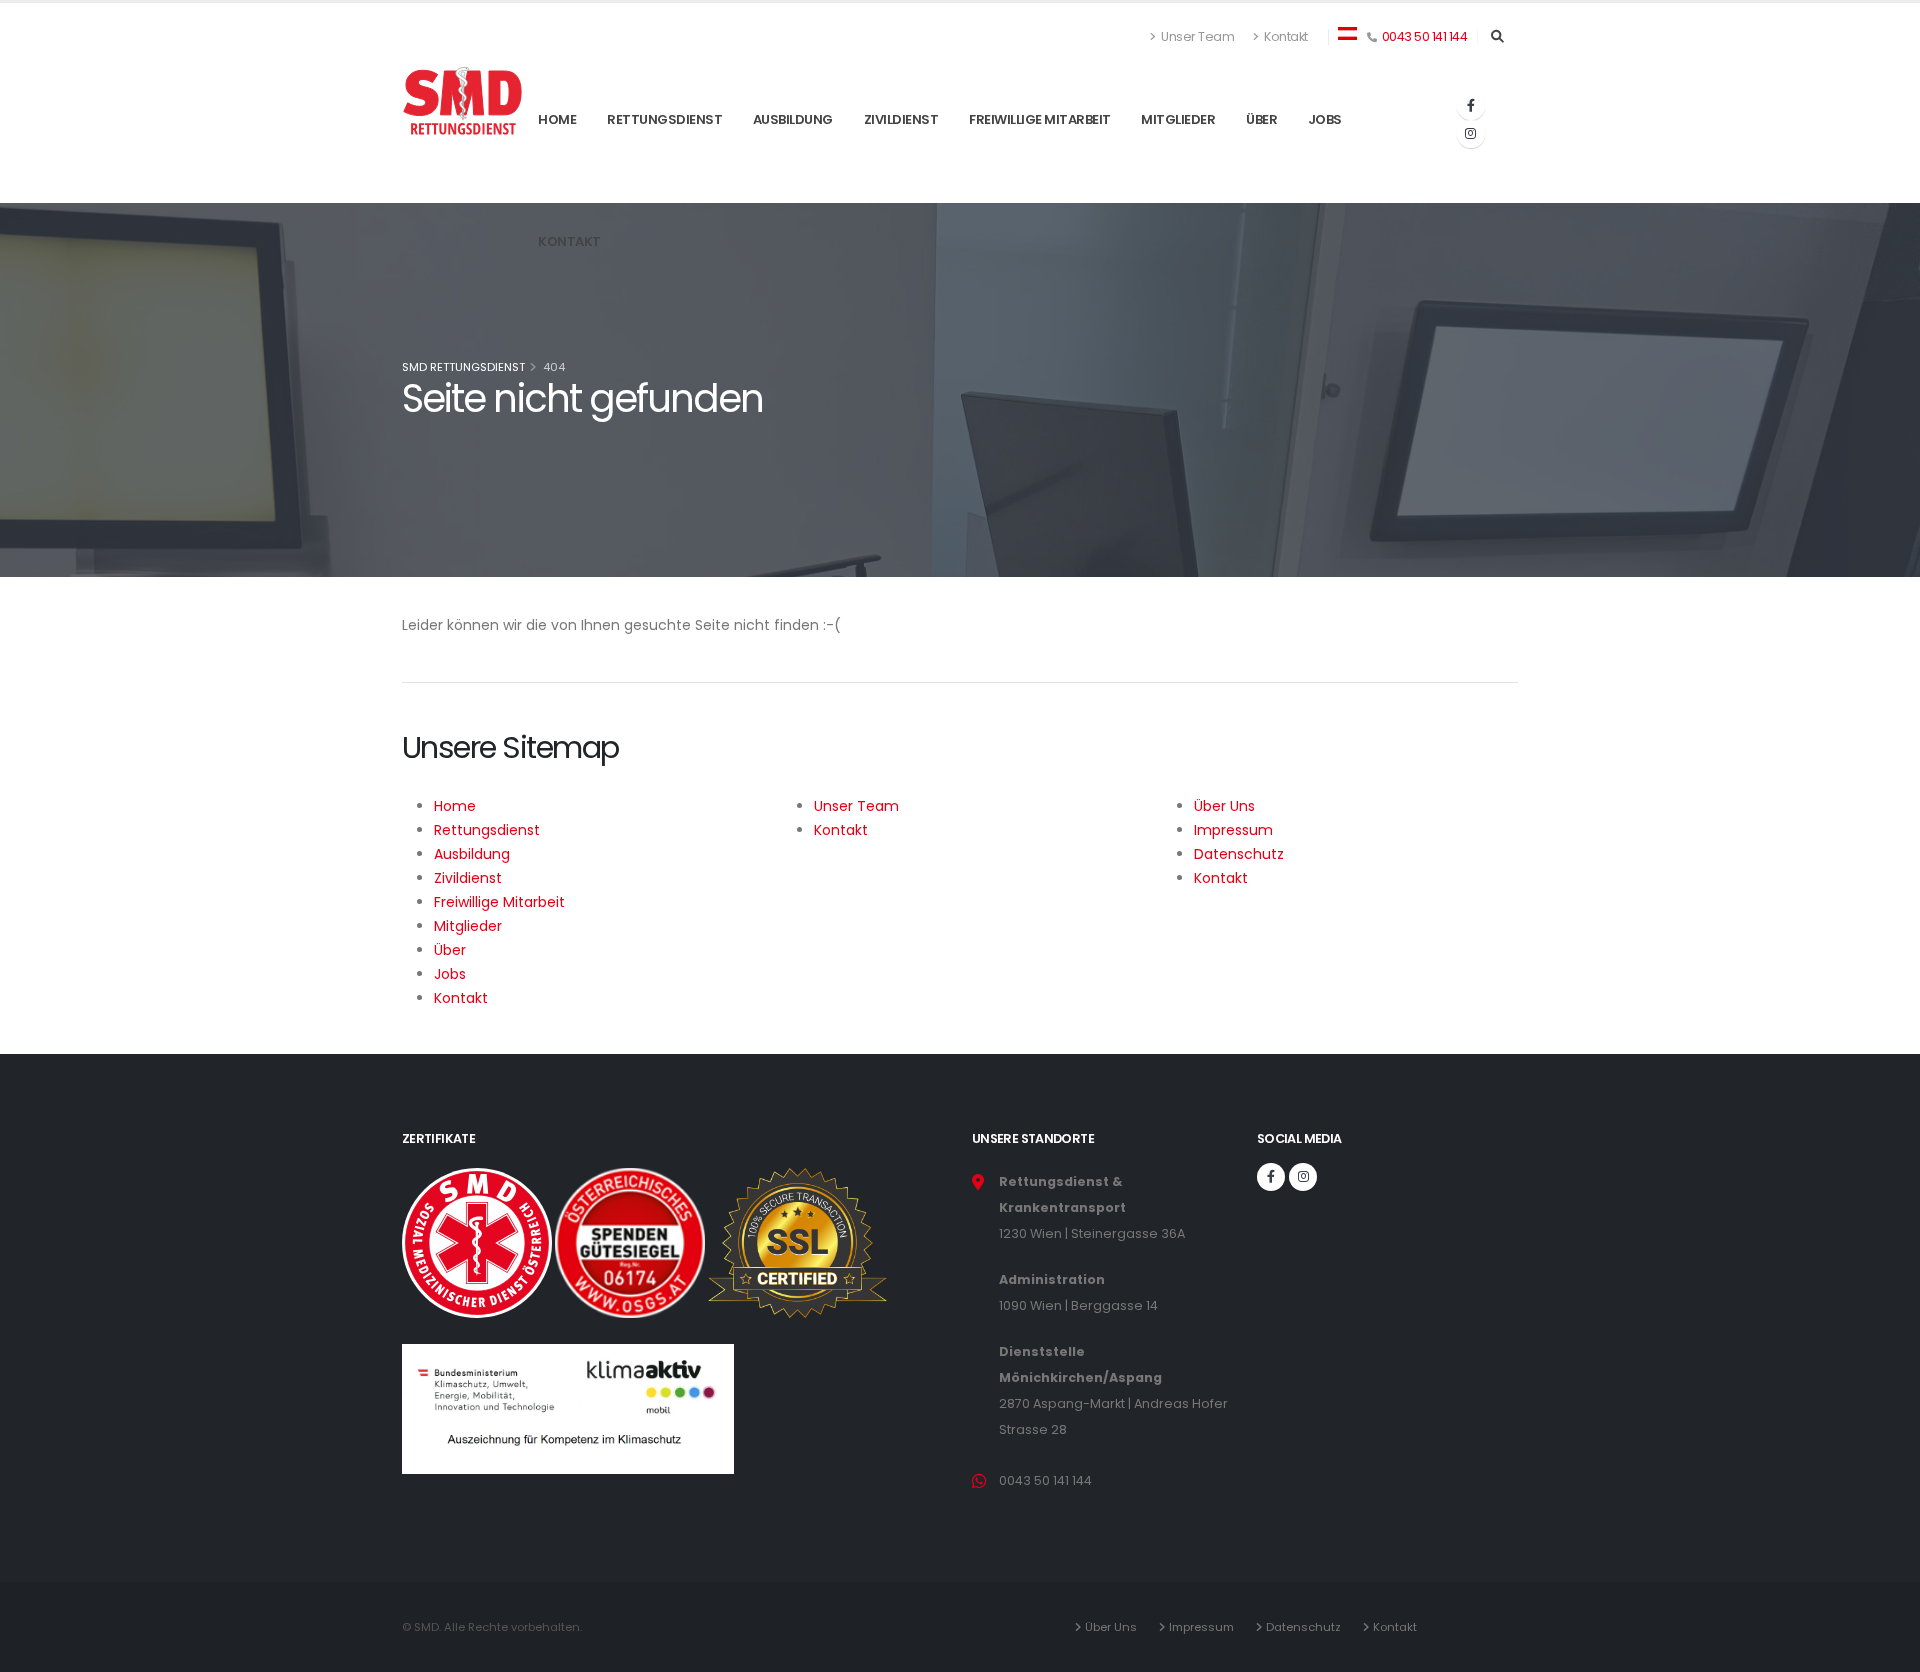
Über (1261, 168)
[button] (1347, 32)
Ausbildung (793, 168)
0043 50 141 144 (1425, 36)
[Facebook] (1471, 106)
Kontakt (1285, 36)
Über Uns (1114, 1627)
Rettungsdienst (664, 168)
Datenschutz (1306, 1627)
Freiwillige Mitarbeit (1040, 168)
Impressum (1204, 1627)
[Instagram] (1471, 134)
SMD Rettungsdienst (463, 367)
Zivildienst (901, 168)
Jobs (1325, 168)
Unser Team (1197, 36)
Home (557, 168)
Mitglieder (1178, 168)
